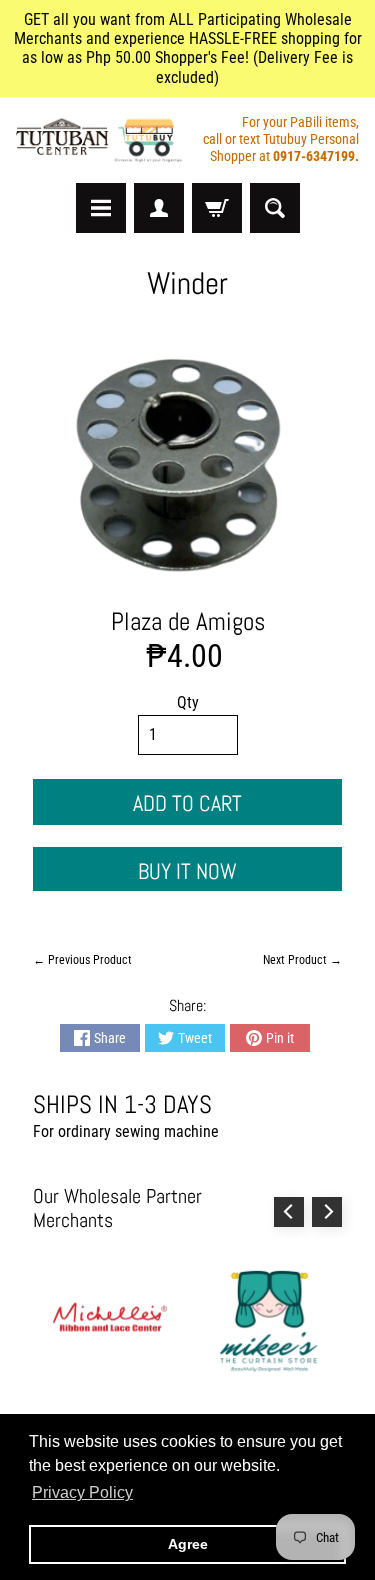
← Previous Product (82, 960)
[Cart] (217, 208)
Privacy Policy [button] (82, 1492)
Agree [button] (188, 1544)
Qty (188, 702)
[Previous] (289, 1212)
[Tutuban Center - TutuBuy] (102, 140)
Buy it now (187, 871)
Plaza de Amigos (188, 621)
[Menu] (101, 208)
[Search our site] (275, 208)
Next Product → (302, 960)
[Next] (327, 1212)
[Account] (159, 208)
